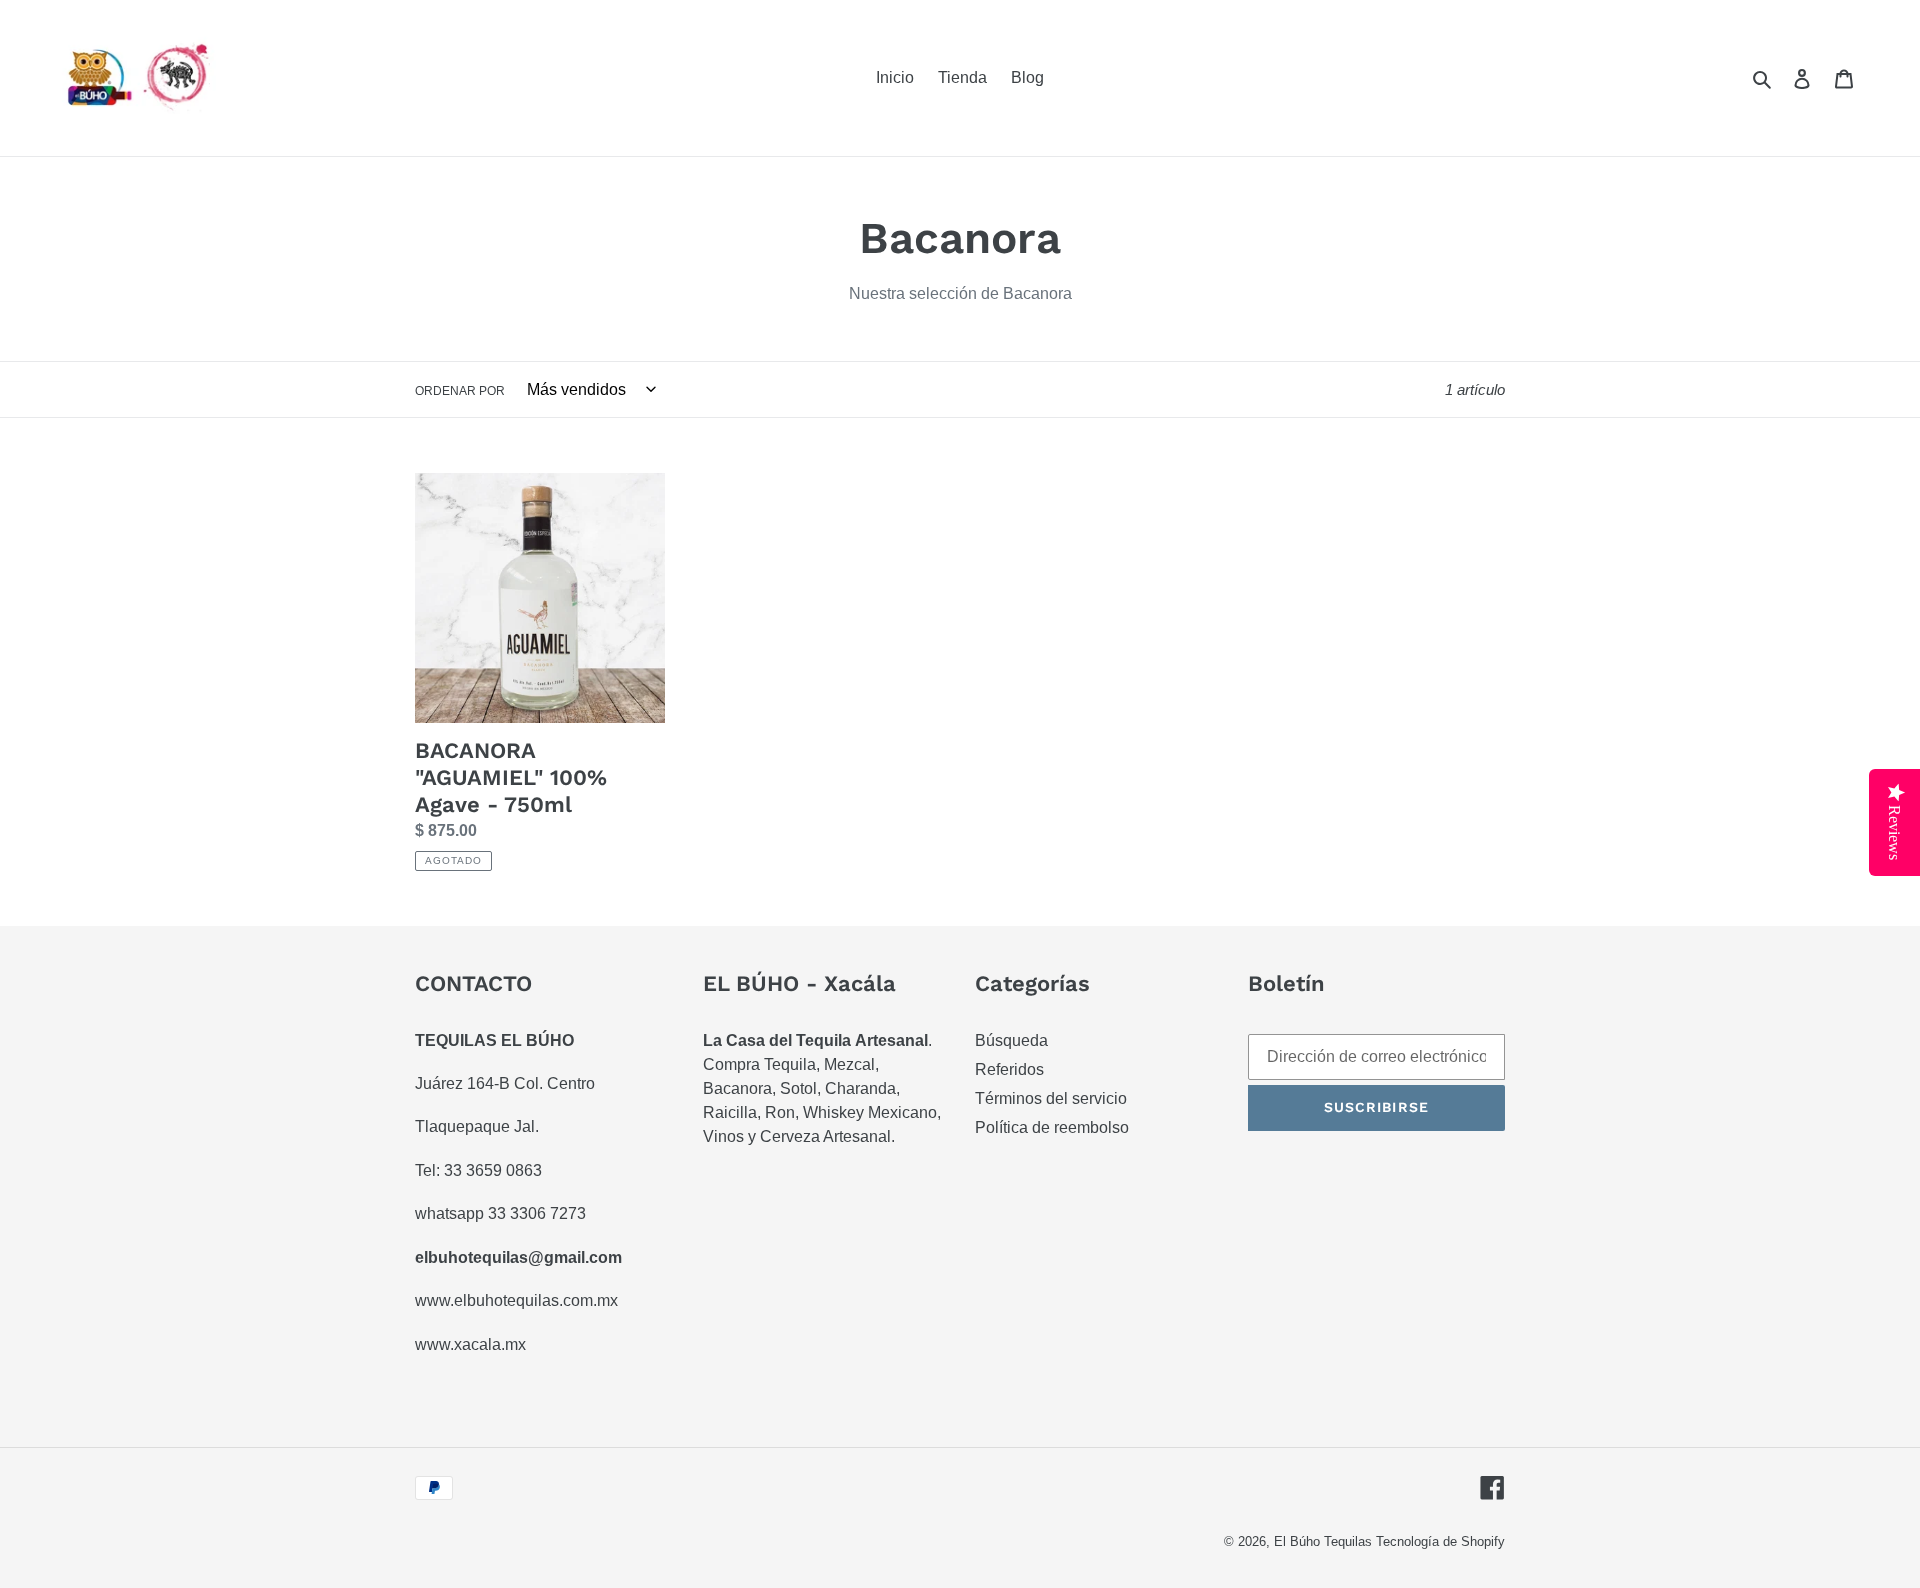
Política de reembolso (1052, 1127)
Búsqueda (1011, 1040)
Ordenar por (460, 391)
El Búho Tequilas (1325, 1541)
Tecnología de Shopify (1440, 1541)
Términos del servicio (1051, 1098)
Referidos (1009, 1069)
